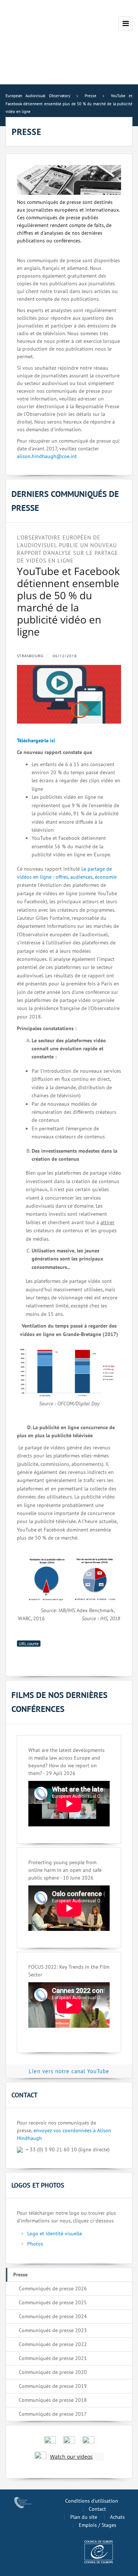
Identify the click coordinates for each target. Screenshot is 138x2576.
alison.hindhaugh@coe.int (47, 456)
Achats (117, 2517)
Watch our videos (71, 2457)
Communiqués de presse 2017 (53, 2414)
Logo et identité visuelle (55, 2233)
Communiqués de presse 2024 (53, 2316)
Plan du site (84, 2517)
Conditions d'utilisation (92, 2501)
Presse (20, 2275)
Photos (35, 2244)
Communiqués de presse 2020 (53, 2372)
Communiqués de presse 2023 (53, 2330)
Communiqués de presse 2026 (53, 2288)
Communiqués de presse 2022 (53, 2344)
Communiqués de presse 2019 (53, 2386)
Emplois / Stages (98, 2525)
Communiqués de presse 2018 (53, 2400)
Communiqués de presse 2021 (53, 2358)
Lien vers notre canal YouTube (69, 2071)
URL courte (29, 1644)
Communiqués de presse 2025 (53, 2302)
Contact (97, 2509)
